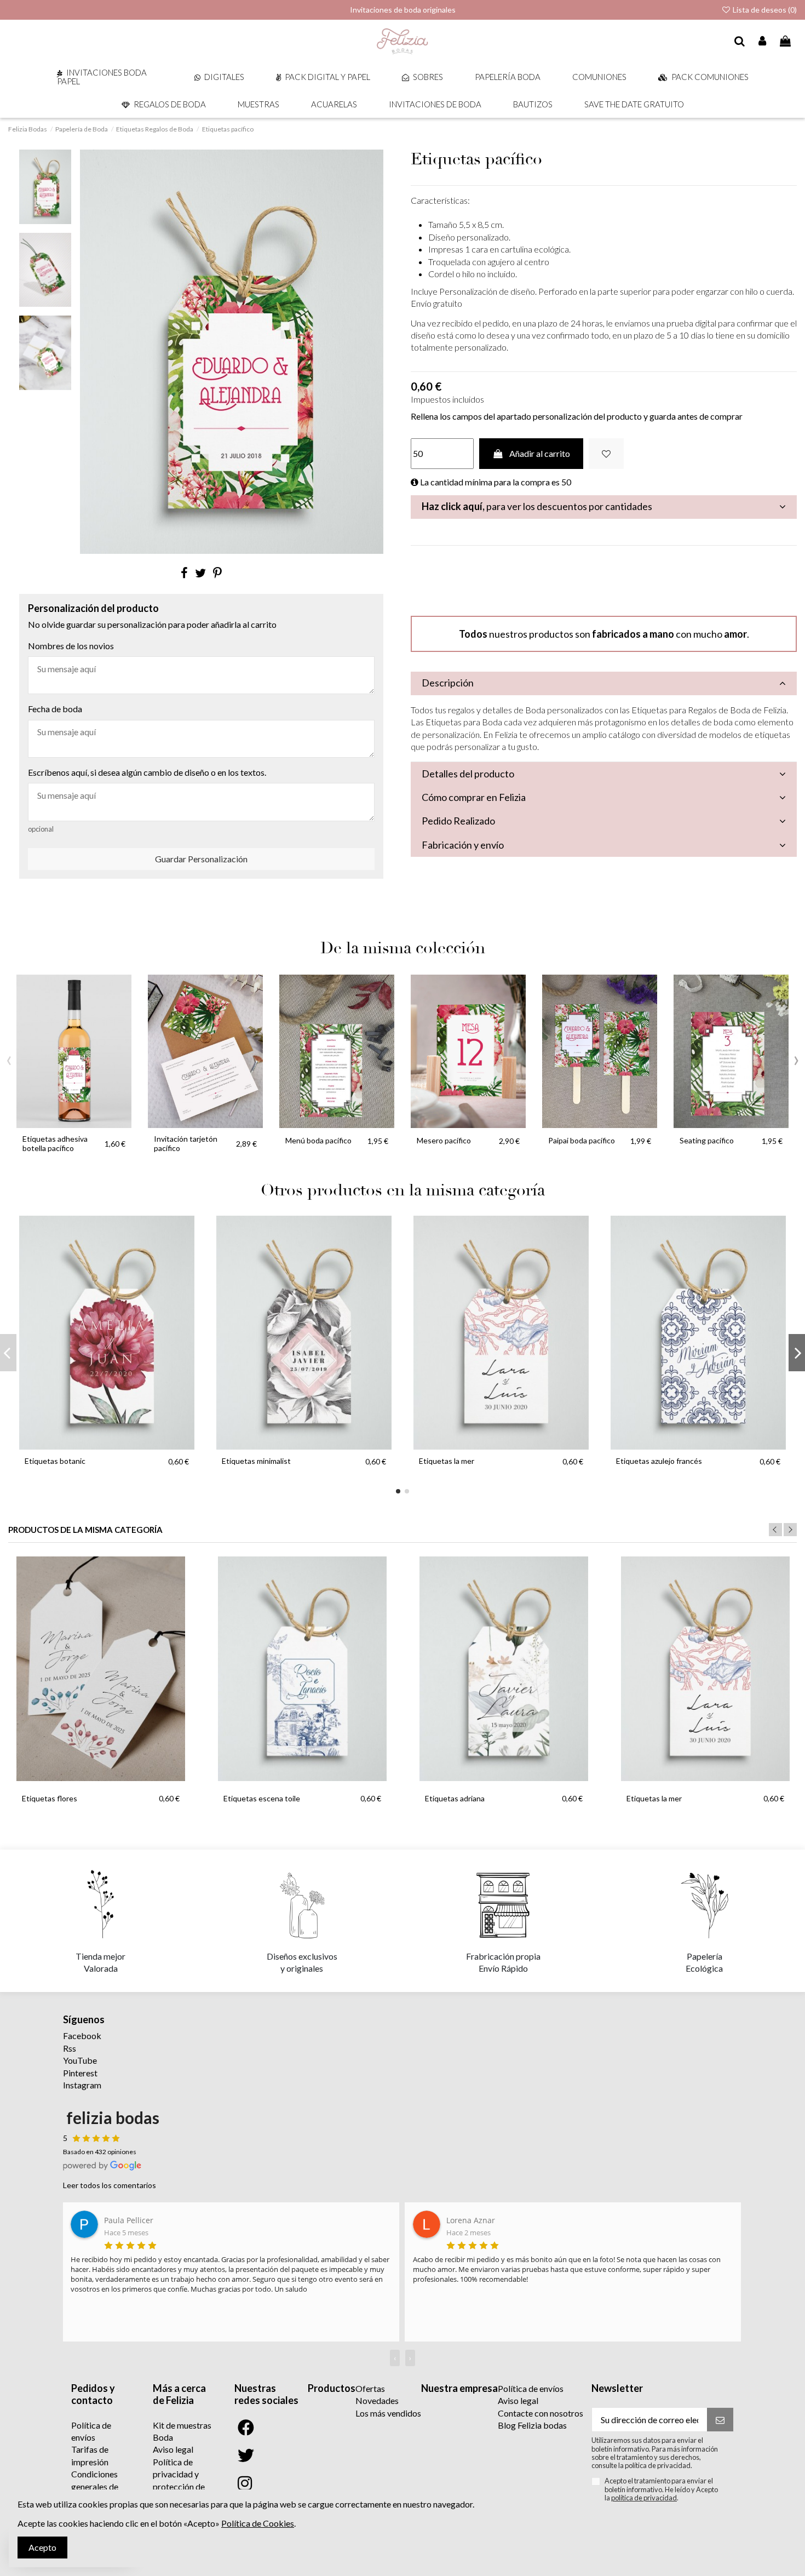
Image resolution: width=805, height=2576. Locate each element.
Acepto (42, 2547)
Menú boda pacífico (318, 1140)
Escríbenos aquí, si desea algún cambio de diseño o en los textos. (147, 772)
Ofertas (370, 2388)
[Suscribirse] (720, 2420)
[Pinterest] (217, 573)
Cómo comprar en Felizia (474, 797)
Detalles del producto (468, 774)
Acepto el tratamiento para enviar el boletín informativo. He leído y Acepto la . (661, 2489)
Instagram (82, 2085)
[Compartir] (184, 573)
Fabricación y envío (463, 845)
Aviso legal (173, 2449)
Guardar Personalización (201, 859)
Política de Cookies (258, 2523)
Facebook (82, 2036)
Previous (775, 1530)
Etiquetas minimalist (256, 1461)
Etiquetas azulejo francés (659, 1461)
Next (790, 1530)
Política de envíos (531, 2388)
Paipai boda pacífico (582, 1140)
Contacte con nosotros (540, 2413)
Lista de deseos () (764, 10)
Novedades (377, 2400)
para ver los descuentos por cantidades (537, 506)
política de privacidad (644, 2498)
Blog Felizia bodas (532, 2425)
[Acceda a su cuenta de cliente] (763, 42)
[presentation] (9, 1058)
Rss (70, 2048)
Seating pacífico (707, 1140)
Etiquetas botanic (55, 1461)
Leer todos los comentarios (110, 2185)
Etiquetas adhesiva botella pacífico (55, 1143)
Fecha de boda (55, 709)
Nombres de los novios (71, 646)
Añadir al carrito (540, 453)
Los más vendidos (388, 2413)
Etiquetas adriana (455, 1798)
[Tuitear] (200, 573)
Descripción (448, 683)
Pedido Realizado (458, 821)
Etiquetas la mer (447, 1461)
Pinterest (80, 2073)
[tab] (604, 507)
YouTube (80, 2060)
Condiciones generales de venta (95, 2486)
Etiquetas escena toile (262, 1798)
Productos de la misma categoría (85, 1530)
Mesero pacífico (444, 1140)
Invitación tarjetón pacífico (186, 1143)
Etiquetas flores (50, 1798)
